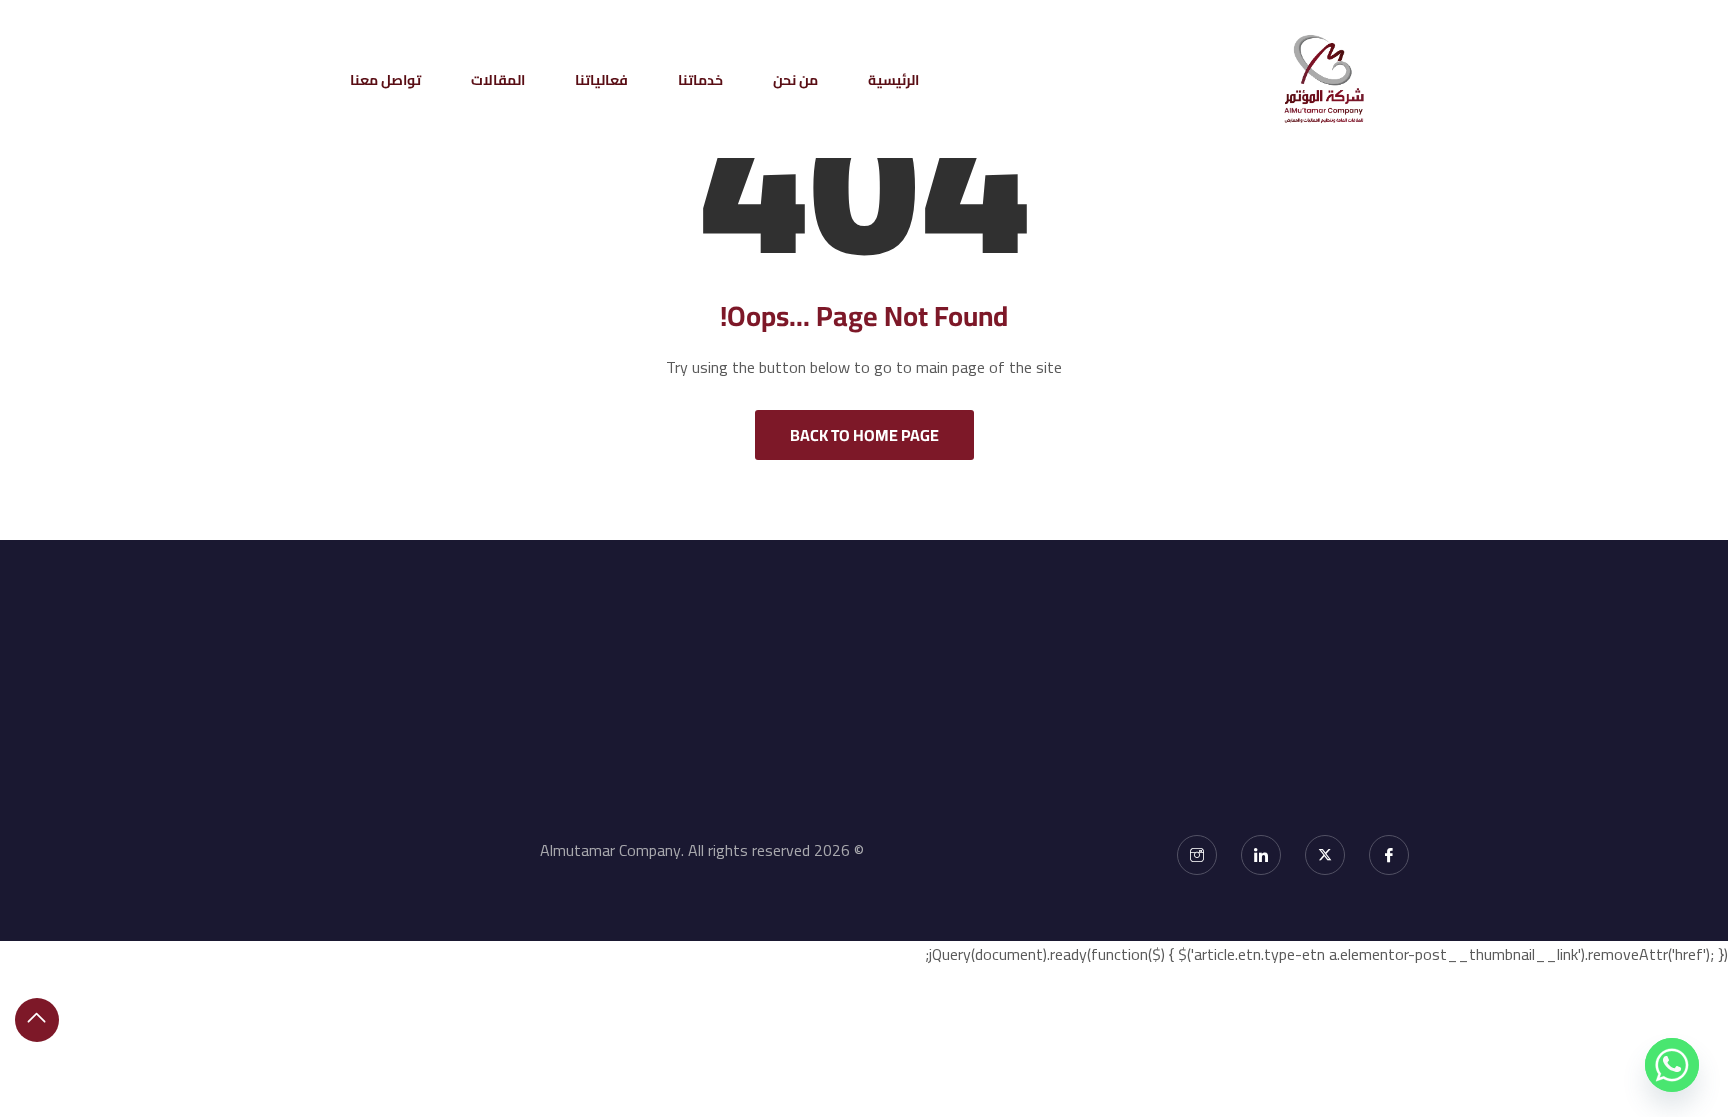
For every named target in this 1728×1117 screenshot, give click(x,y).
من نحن (795, 80)
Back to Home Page (864, 435)
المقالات (498, 80)
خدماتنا (700, 80)
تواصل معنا (385, 80)
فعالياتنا (601, 80)
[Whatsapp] (1672, 1065)
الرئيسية (893, 80)
